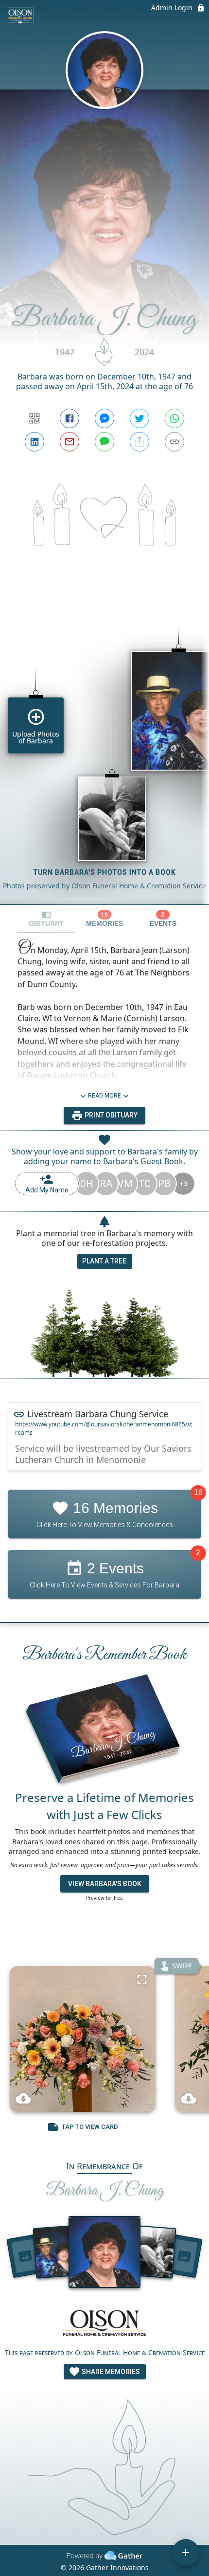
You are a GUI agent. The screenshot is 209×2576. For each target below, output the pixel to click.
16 (198, 1492)
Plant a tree (104, 1261)
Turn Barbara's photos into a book (105, 872)
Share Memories (110, 2372)
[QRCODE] (35, 418)
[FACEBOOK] (70, 418)
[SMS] (104, 442)
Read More (104, 1096)
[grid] (104, 750)
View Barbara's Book (105, 1884)
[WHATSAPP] (174, 418)
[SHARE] (139, 442)
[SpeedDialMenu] (186, 2553)
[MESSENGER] (104, 418)
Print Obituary (110, 1115)
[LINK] (174, 442)
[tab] (46, 919)
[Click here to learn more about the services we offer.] (104, 2324)
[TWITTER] (139, 418)
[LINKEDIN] (35, 442)
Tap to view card (90, 2127)
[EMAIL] (70, 442)
